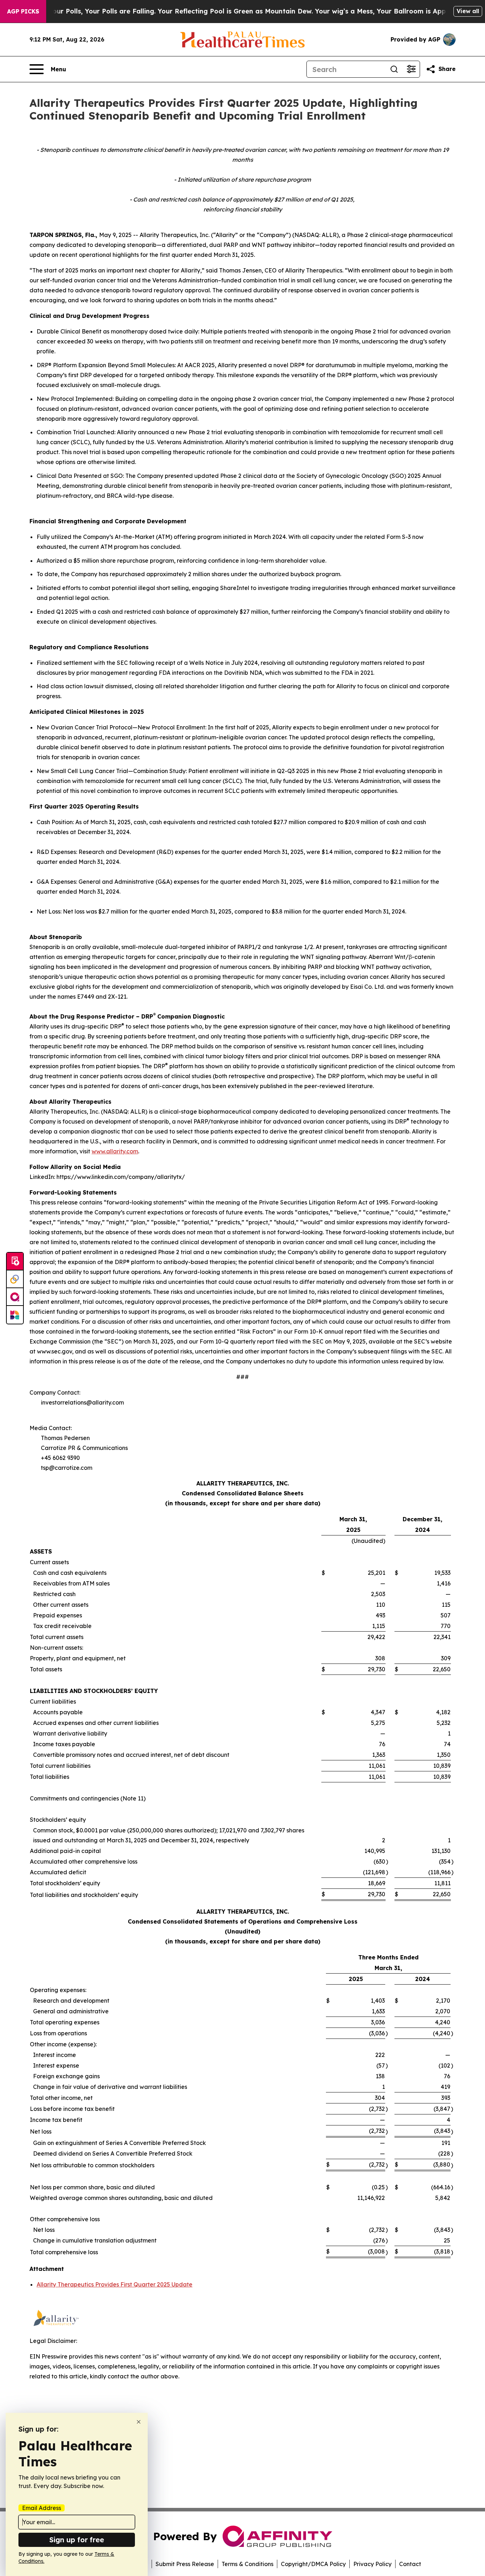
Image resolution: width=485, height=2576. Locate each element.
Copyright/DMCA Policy (313, 2564)
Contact (410, 2564)
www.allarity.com (115, 1151)
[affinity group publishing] (15, 1297)
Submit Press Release (185, 2564)
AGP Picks (23, 11)
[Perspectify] (15, 1279)
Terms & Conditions (247, 2564)
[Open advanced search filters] (411, 69)
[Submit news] (15, 1262)
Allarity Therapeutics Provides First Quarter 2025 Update (115, 2284)
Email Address (42, 2508)
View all (468, 11)
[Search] (394, 69)
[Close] (139, 2422)
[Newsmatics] (15, 1315)
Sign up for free (77, 2540)
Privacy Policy (372, 2564)
